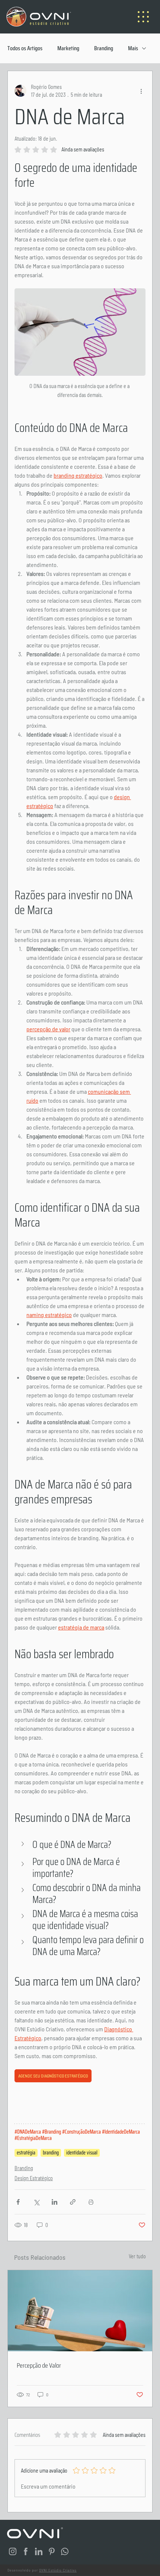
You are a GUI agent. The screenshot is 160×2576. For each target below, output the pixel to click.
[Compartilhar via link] (73, 2202)
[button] (80, 1845)
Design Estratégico (34, 2178)
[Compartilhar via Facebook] (18, 2202)
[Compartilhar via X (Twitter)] (36, 2202)
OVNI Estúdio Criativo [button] (58, 2570)
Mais (133, 48)
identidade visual (82, 2153)
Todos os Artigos (25, 48)
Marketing (68, 48)
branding (51, 2153)
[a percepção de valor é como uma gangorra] (80, 2311)
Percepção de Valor (39, 2365)
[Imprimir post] (91, 2202)
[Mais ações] (141, 91)
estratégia (26, 2153)
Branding (104, 48)
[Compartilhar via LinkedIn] (55, 2202)
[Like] (13, 2551)
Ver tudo (137, 2256)
